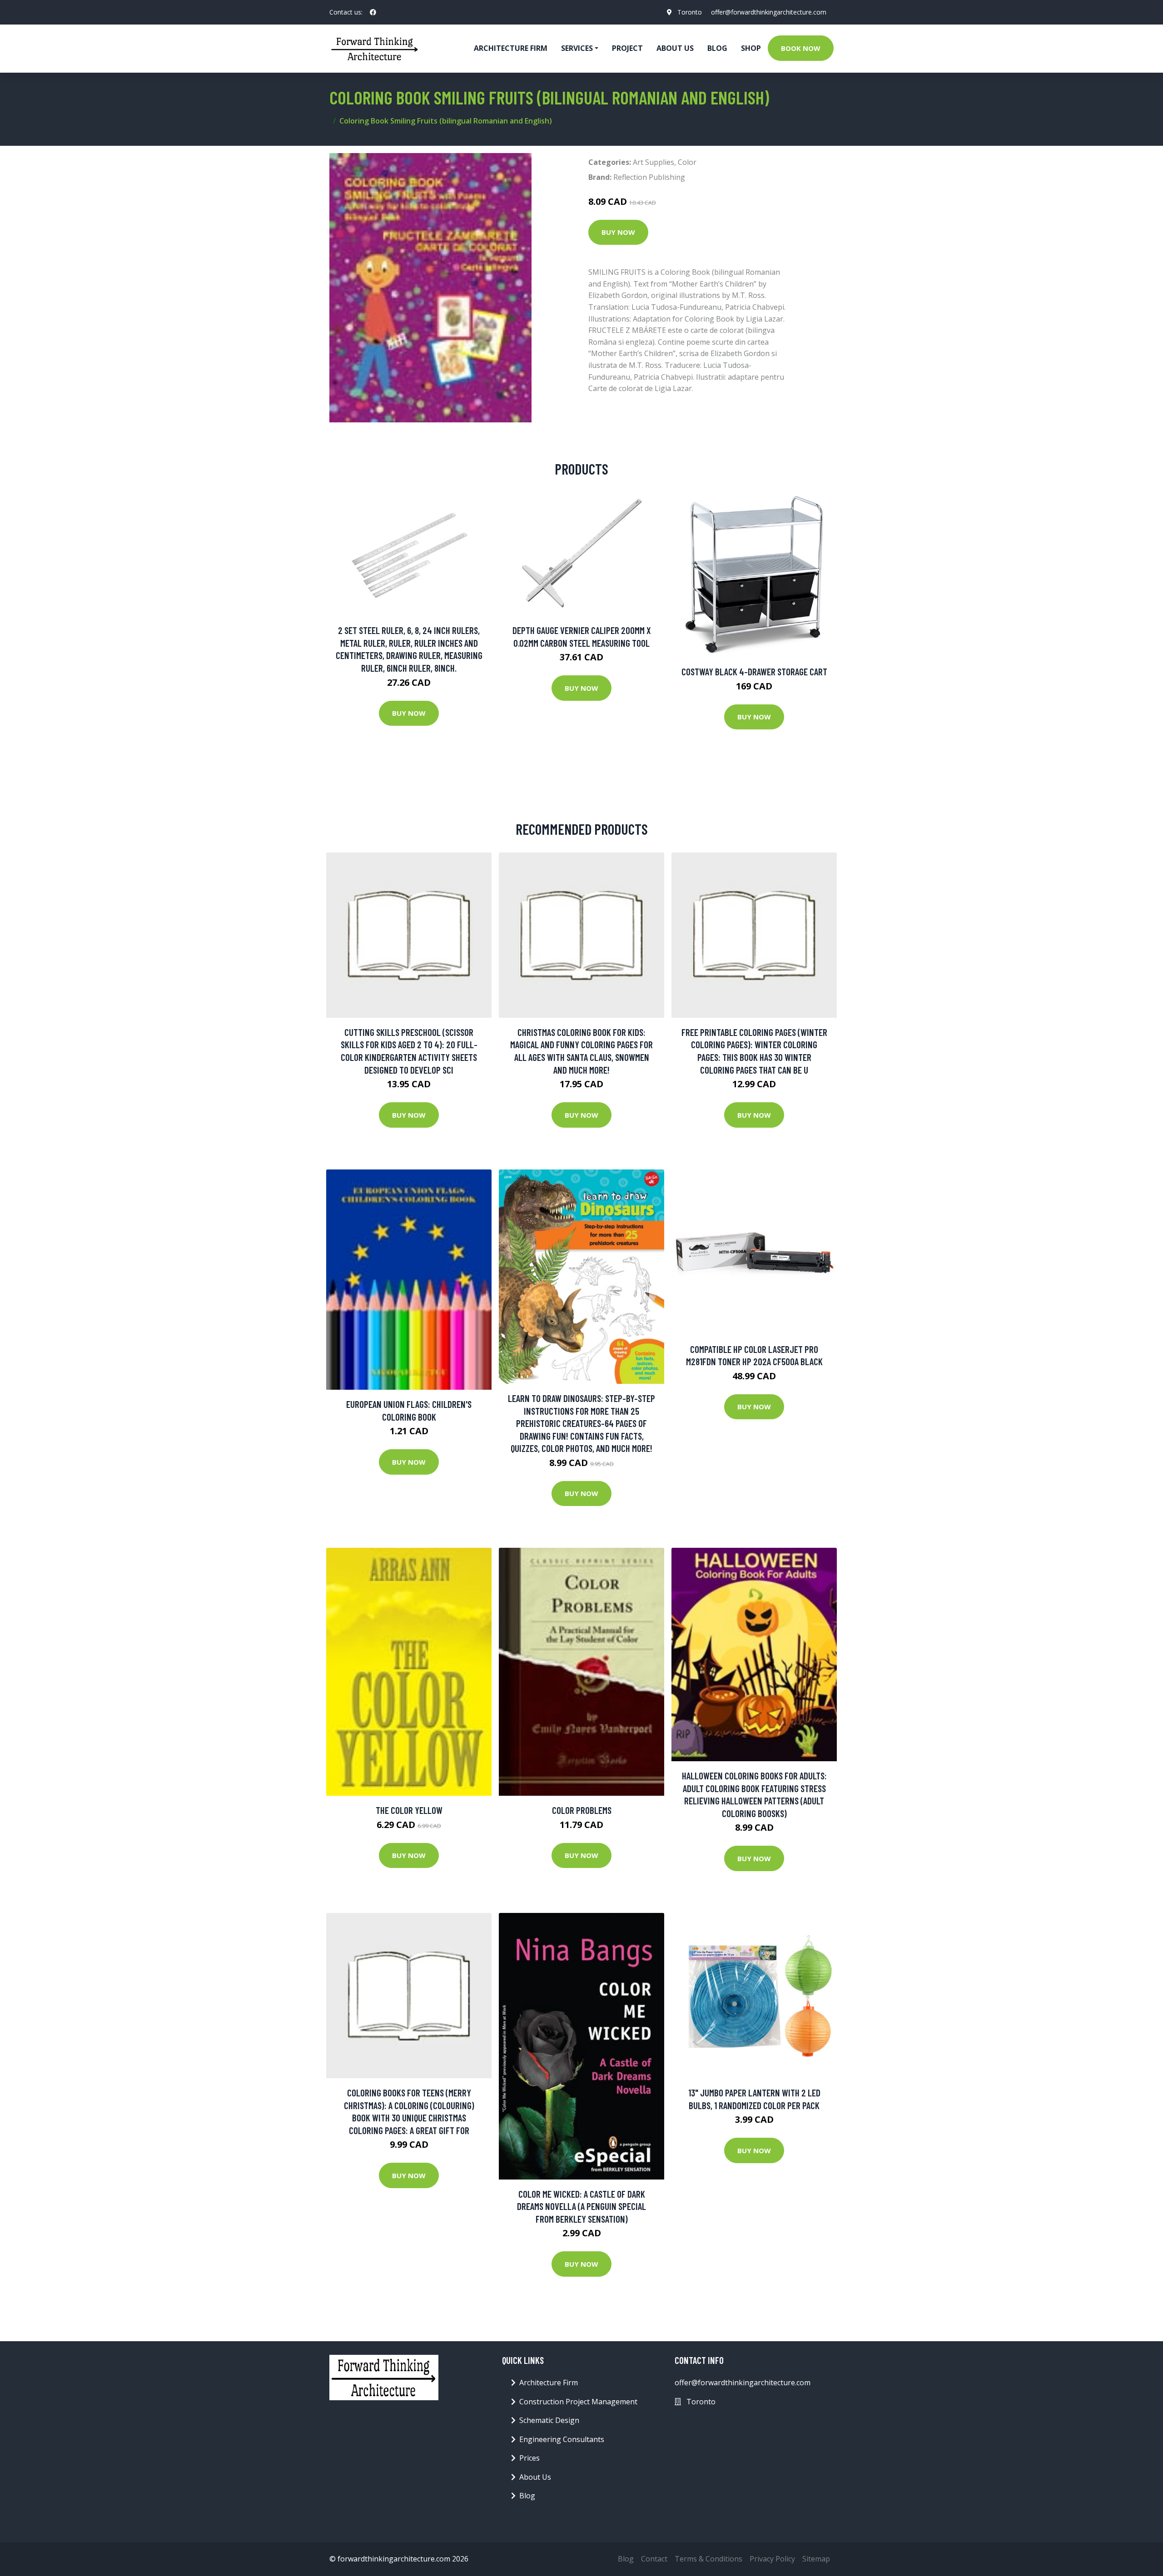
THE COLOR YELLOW (409, 1810)
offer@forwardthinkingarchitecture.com (769, 12)
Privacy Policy (772, 2559)
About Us (675, 48)
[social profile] (373, 12)
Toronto (690, 12)
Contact (654, 2559)
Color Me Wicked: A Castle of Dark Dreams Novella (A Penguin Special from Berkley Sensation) (581, 2206)
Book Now (801, 48)
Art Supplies (654, 162)
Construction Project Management (578, 2402)
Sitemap (816, 2559)
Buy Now (618, 232)
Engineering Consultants (562, 2439)
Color (687, 162)
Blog (717, 48)
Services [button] (577, 48)
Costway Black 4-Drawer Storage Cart (754, 671)
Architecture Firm (549, 2383)
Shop (751, 48)
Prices (529, 2458)
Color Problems (582, 1810)
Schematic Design (549, 2420)
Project (627, 48)
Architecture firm (511, 48)
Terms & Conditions (708, 2559)
